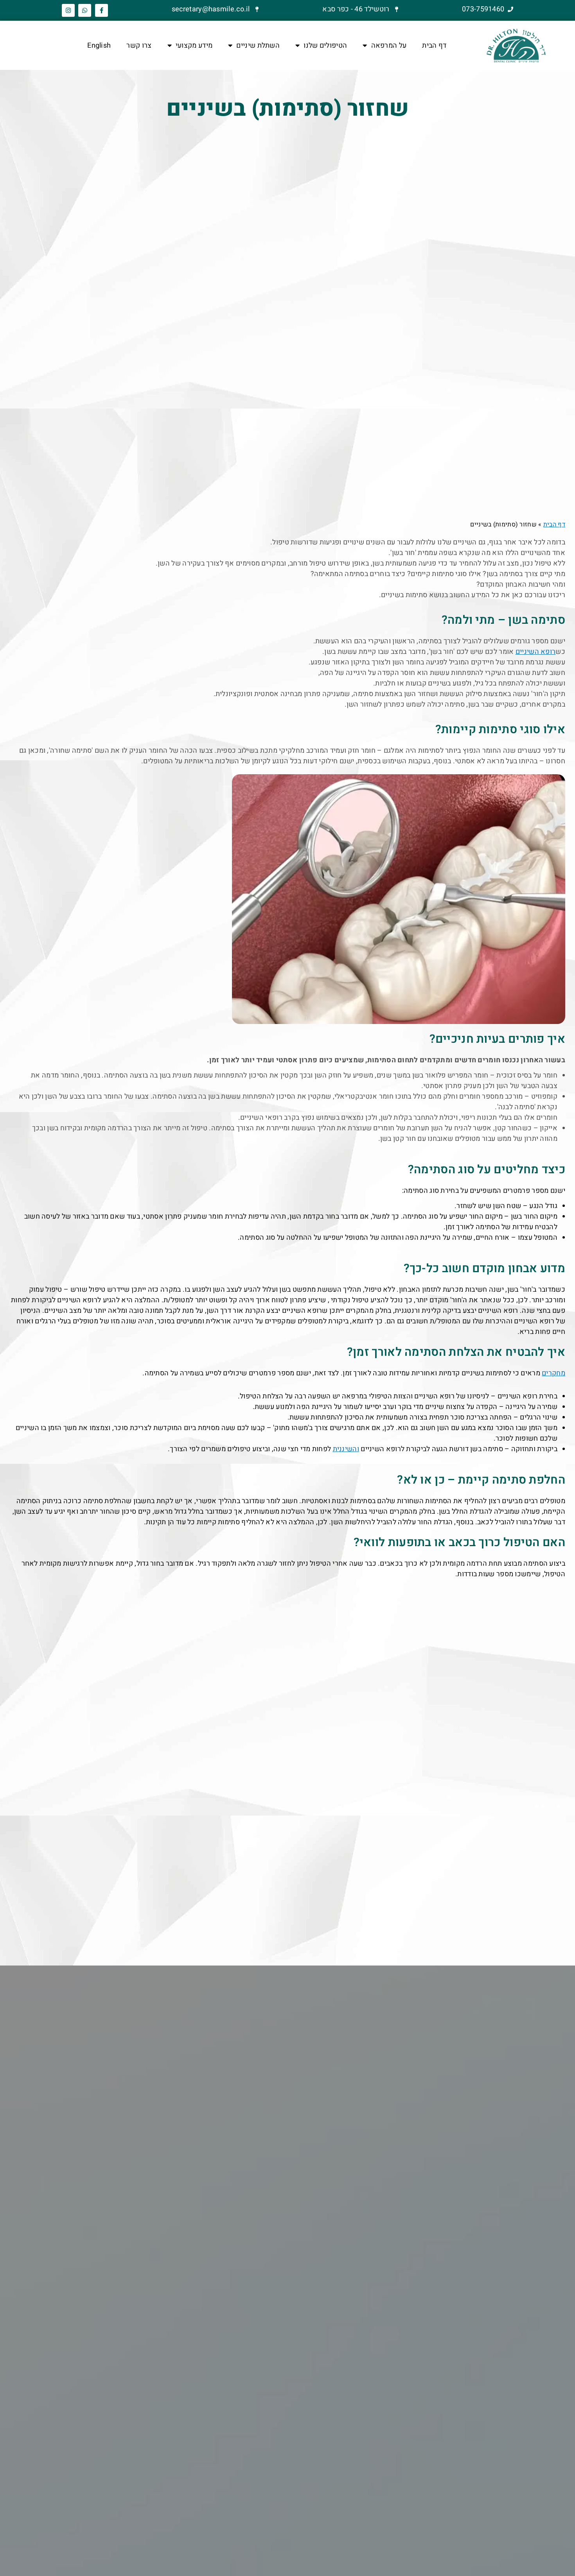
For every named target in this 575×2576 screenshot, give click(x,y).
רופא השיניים (536, 652)
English (99, 46)
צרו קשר (139, 46)
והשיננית (346, 1449)
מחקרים (553, 1373)
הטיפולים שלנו (325, 46)
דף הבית (434, 46)
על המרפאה (389, 46)
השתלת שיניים (258, 46)
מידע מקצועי (194, 46)
